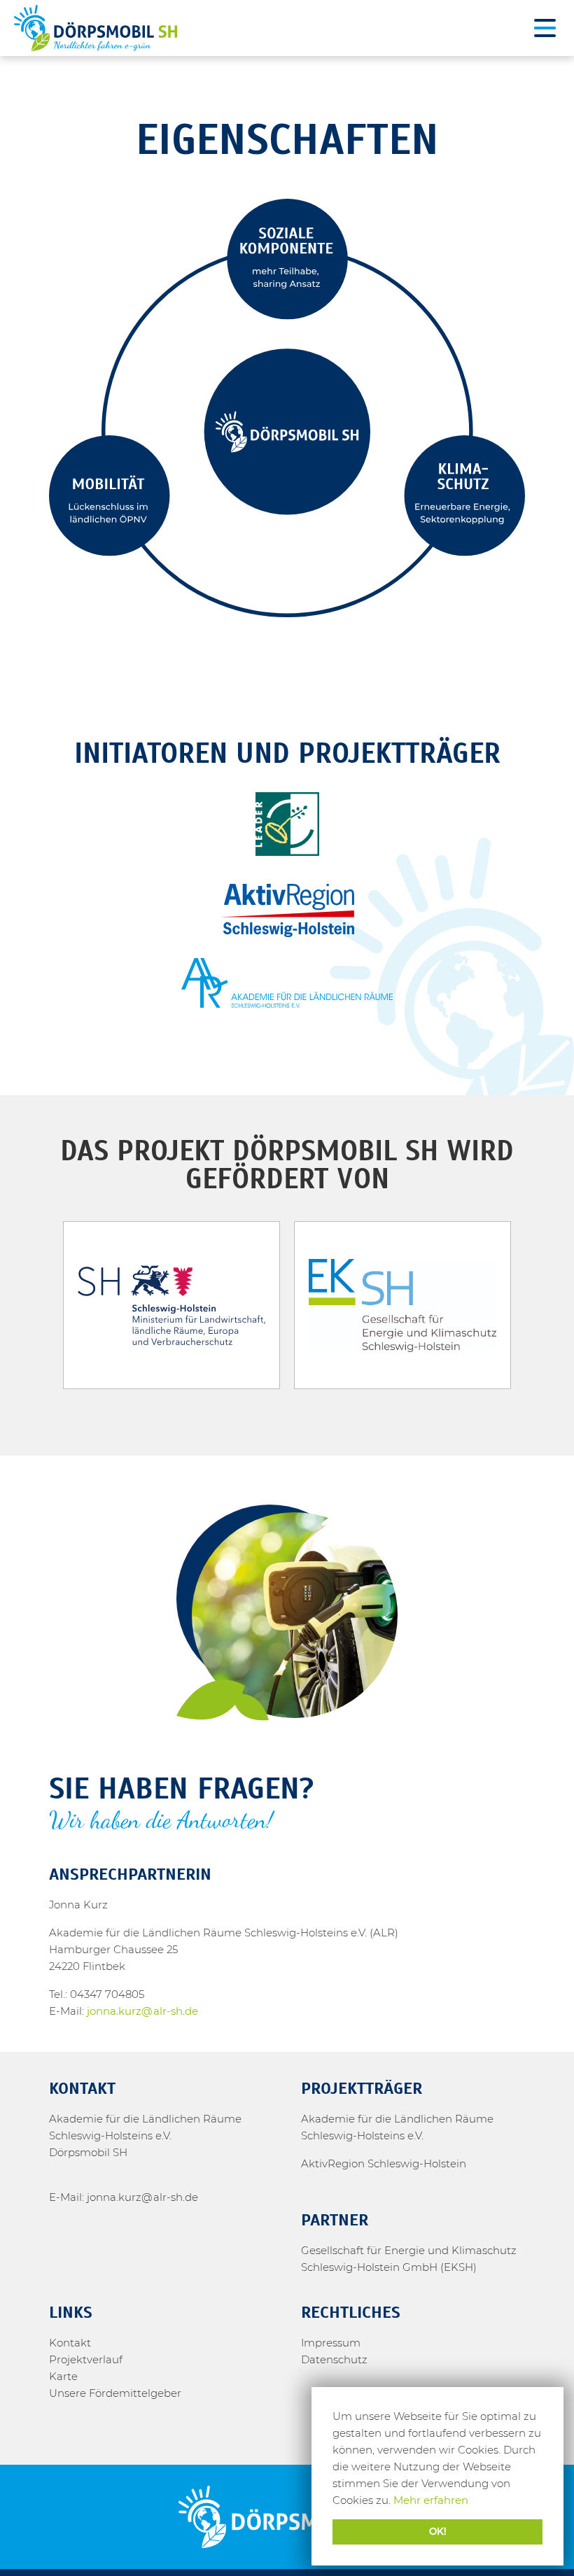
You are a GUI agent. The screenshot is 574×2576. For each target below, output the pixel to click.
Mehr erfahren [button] (431, 2500)
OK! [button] (438, 2531)
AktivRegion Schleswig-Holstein (384, 2163)
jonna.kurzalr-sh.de (142, 2011)
